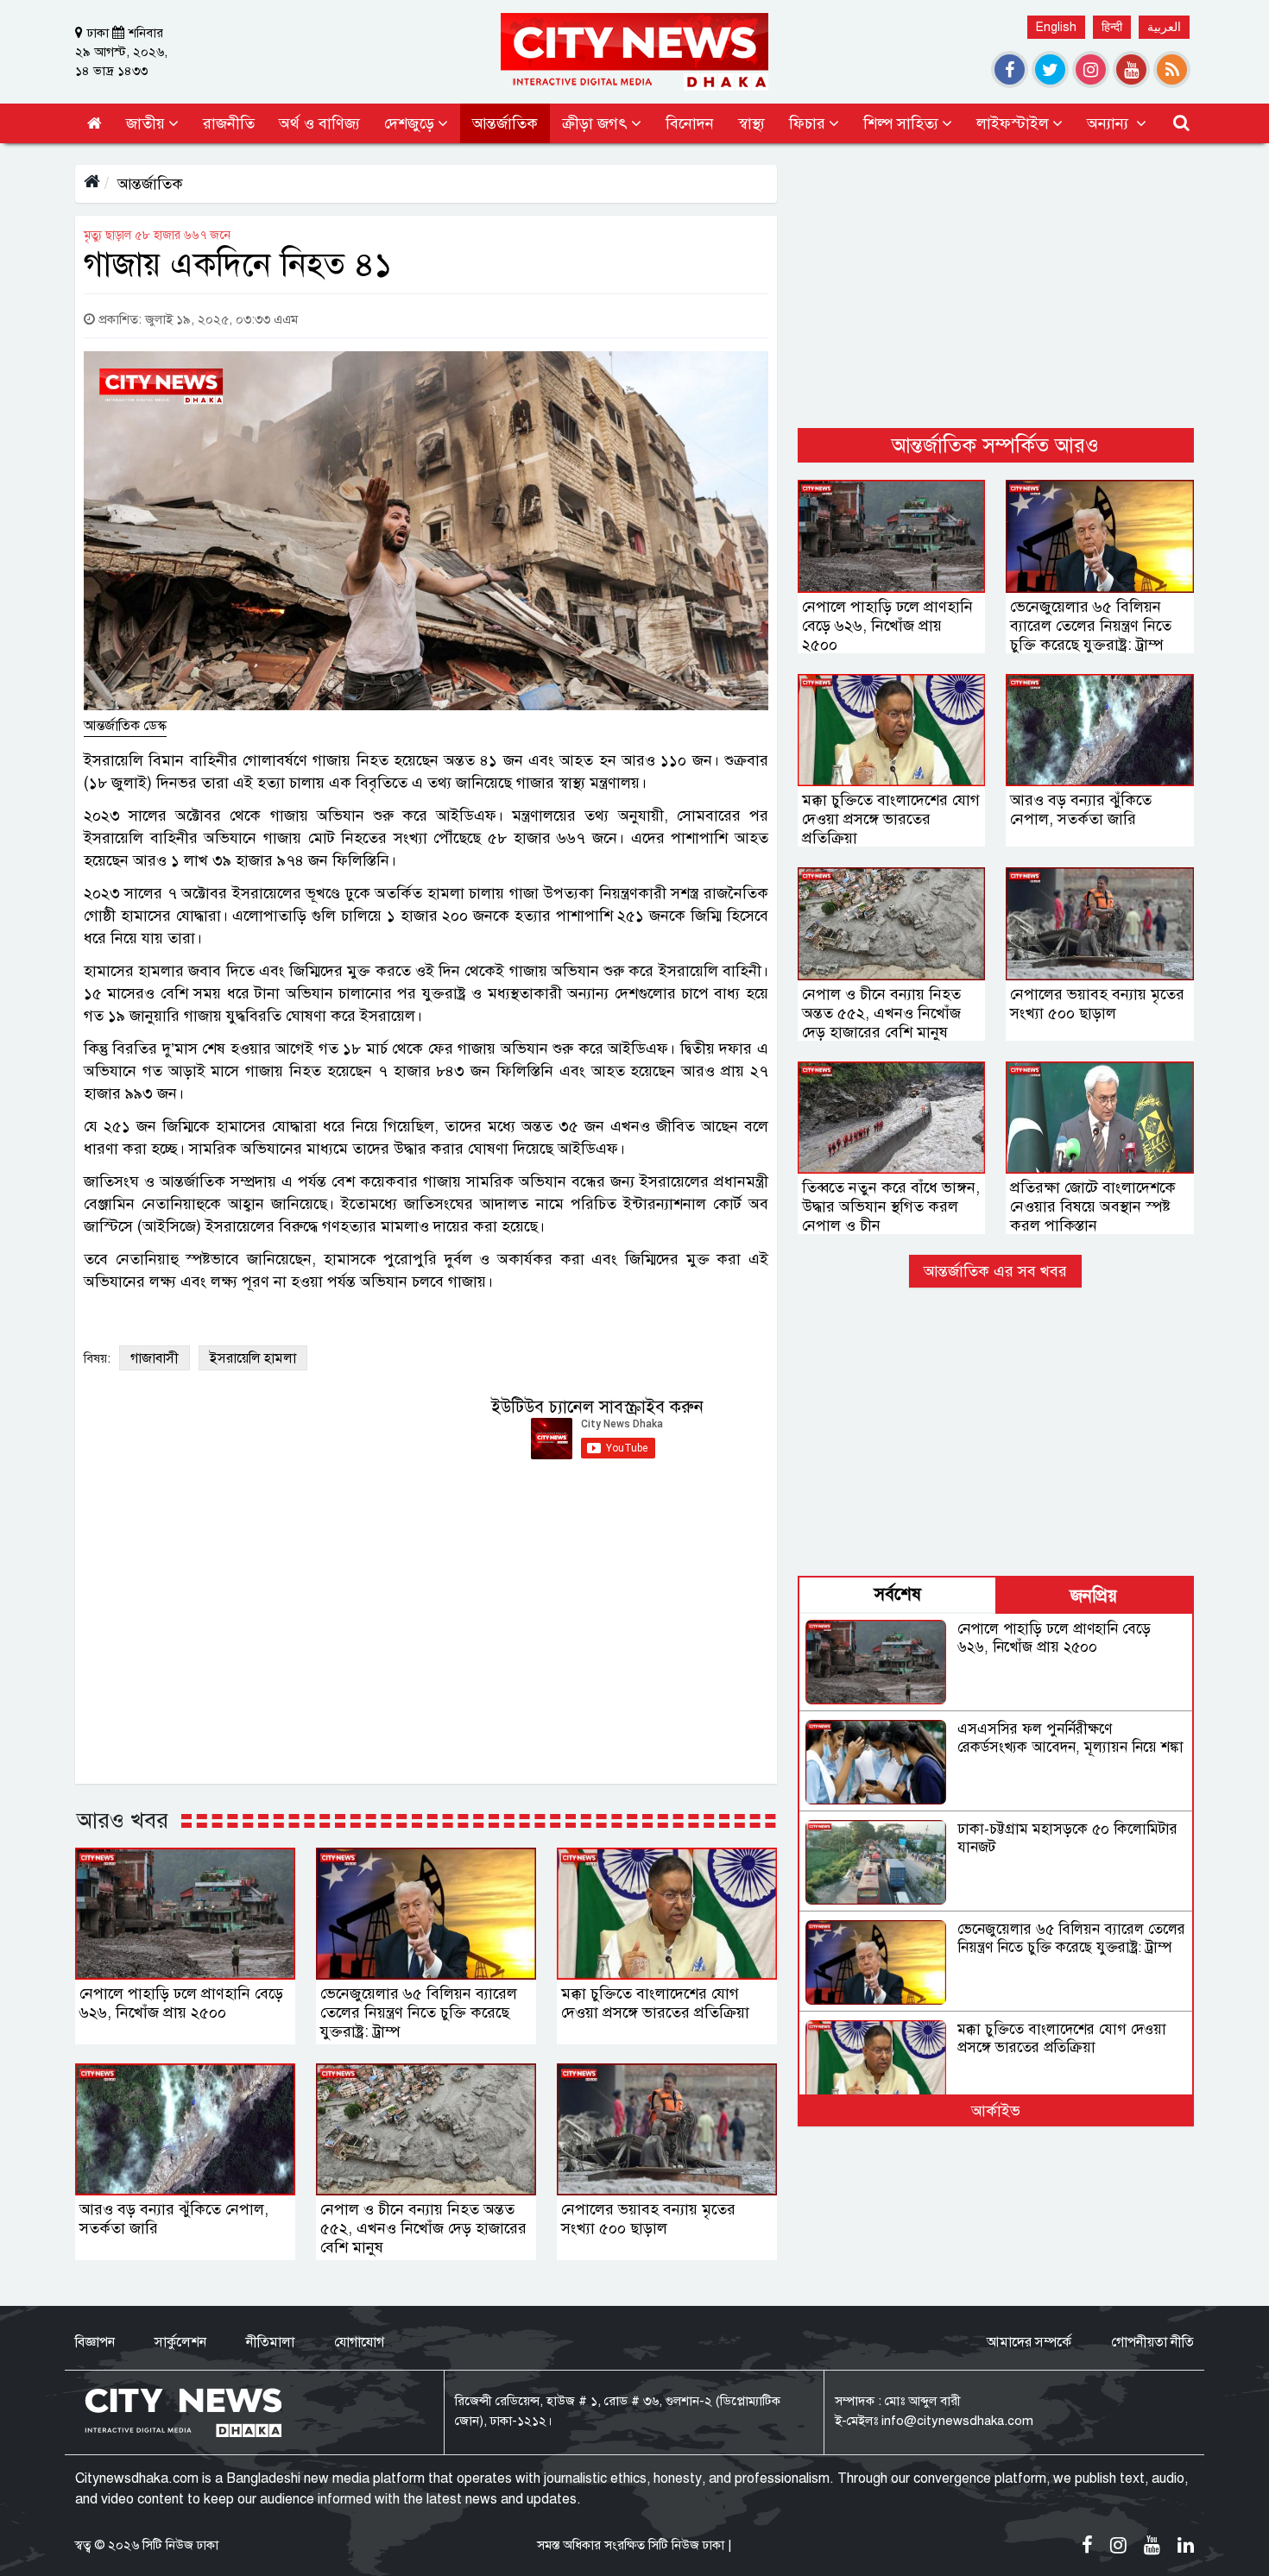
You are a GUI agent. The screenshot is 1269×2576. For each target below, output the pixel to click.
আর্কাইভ (996, 2111)
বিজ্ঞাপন (95, 2342)
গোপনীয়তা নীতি (1152, 2342)
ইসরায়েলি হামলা (253, 1358)
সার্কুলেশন (180, 2342)
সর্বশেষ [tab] (898, 1594)
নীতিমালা (270, 2342)
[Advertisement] (996, 286)
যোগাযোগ (359, 2342)
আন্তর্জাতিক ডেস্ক (125, 726)
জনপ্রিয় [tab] (1094, 1596)
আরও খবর (123, 1820)
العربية (1164, 27)
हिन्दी (1112, 27)
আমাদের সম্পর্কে (1029, 2342)
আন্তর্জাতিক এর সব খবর (995, 1271)
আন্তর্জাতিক (150, 184)
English (1056, 27)
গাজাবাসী (155, 1358)
